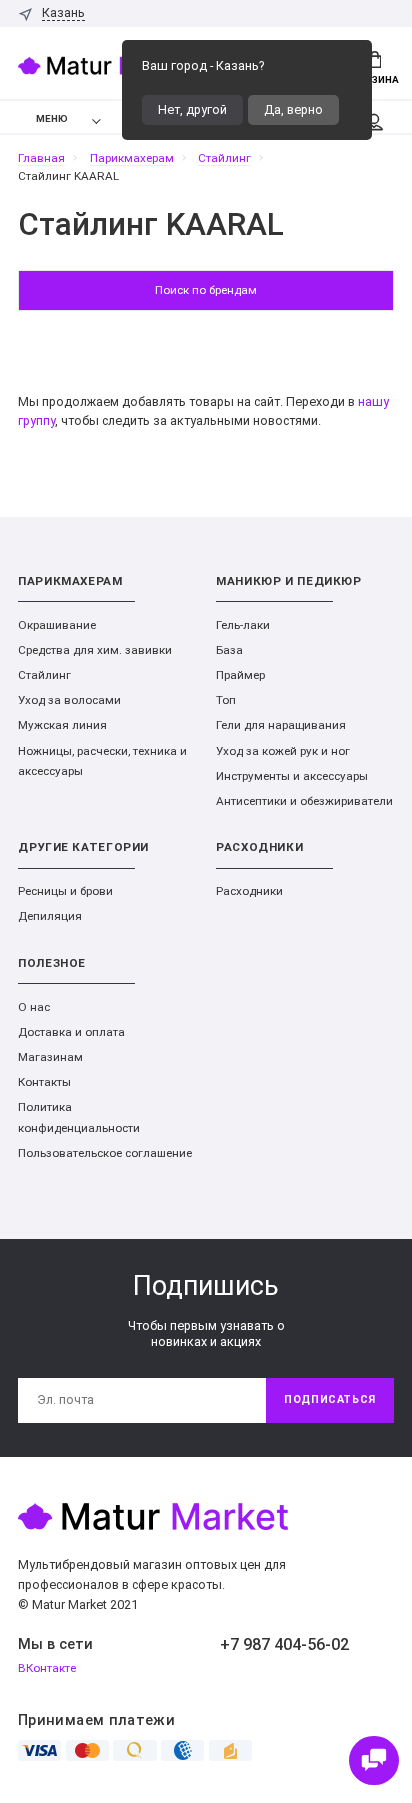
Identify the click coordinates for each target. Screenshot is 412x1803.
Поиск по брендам (206, 290)
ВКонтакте (47, 1668)
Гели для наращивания (281, 725)
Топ (226, 700)
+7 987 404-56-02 (284, 1644)
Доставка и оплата (71, 1032)
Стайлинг (44, 675)
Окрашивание (57, 625)
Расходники (249, 891)
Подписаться (330, 1399)
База (229, 650)
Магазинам (50, 1057)
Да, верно (293, 109)
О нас (34, 1007)
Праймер (240, 675)
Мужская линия (62, 725)
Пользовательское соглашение (105, 1153)
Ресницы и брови (65, 891)
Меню (52, 118)
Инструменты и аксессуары (292, 776)
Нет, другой (192, 109)
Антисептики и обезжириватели (304, 801)
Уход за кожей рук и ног (283, 751)
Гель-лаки (243, 625)
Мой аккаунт (374, 117)
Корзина (375, 79)
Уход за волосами (69, 700)
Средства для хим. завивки (95, 650)
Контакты (44, 1082)
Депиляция (50, 916)
